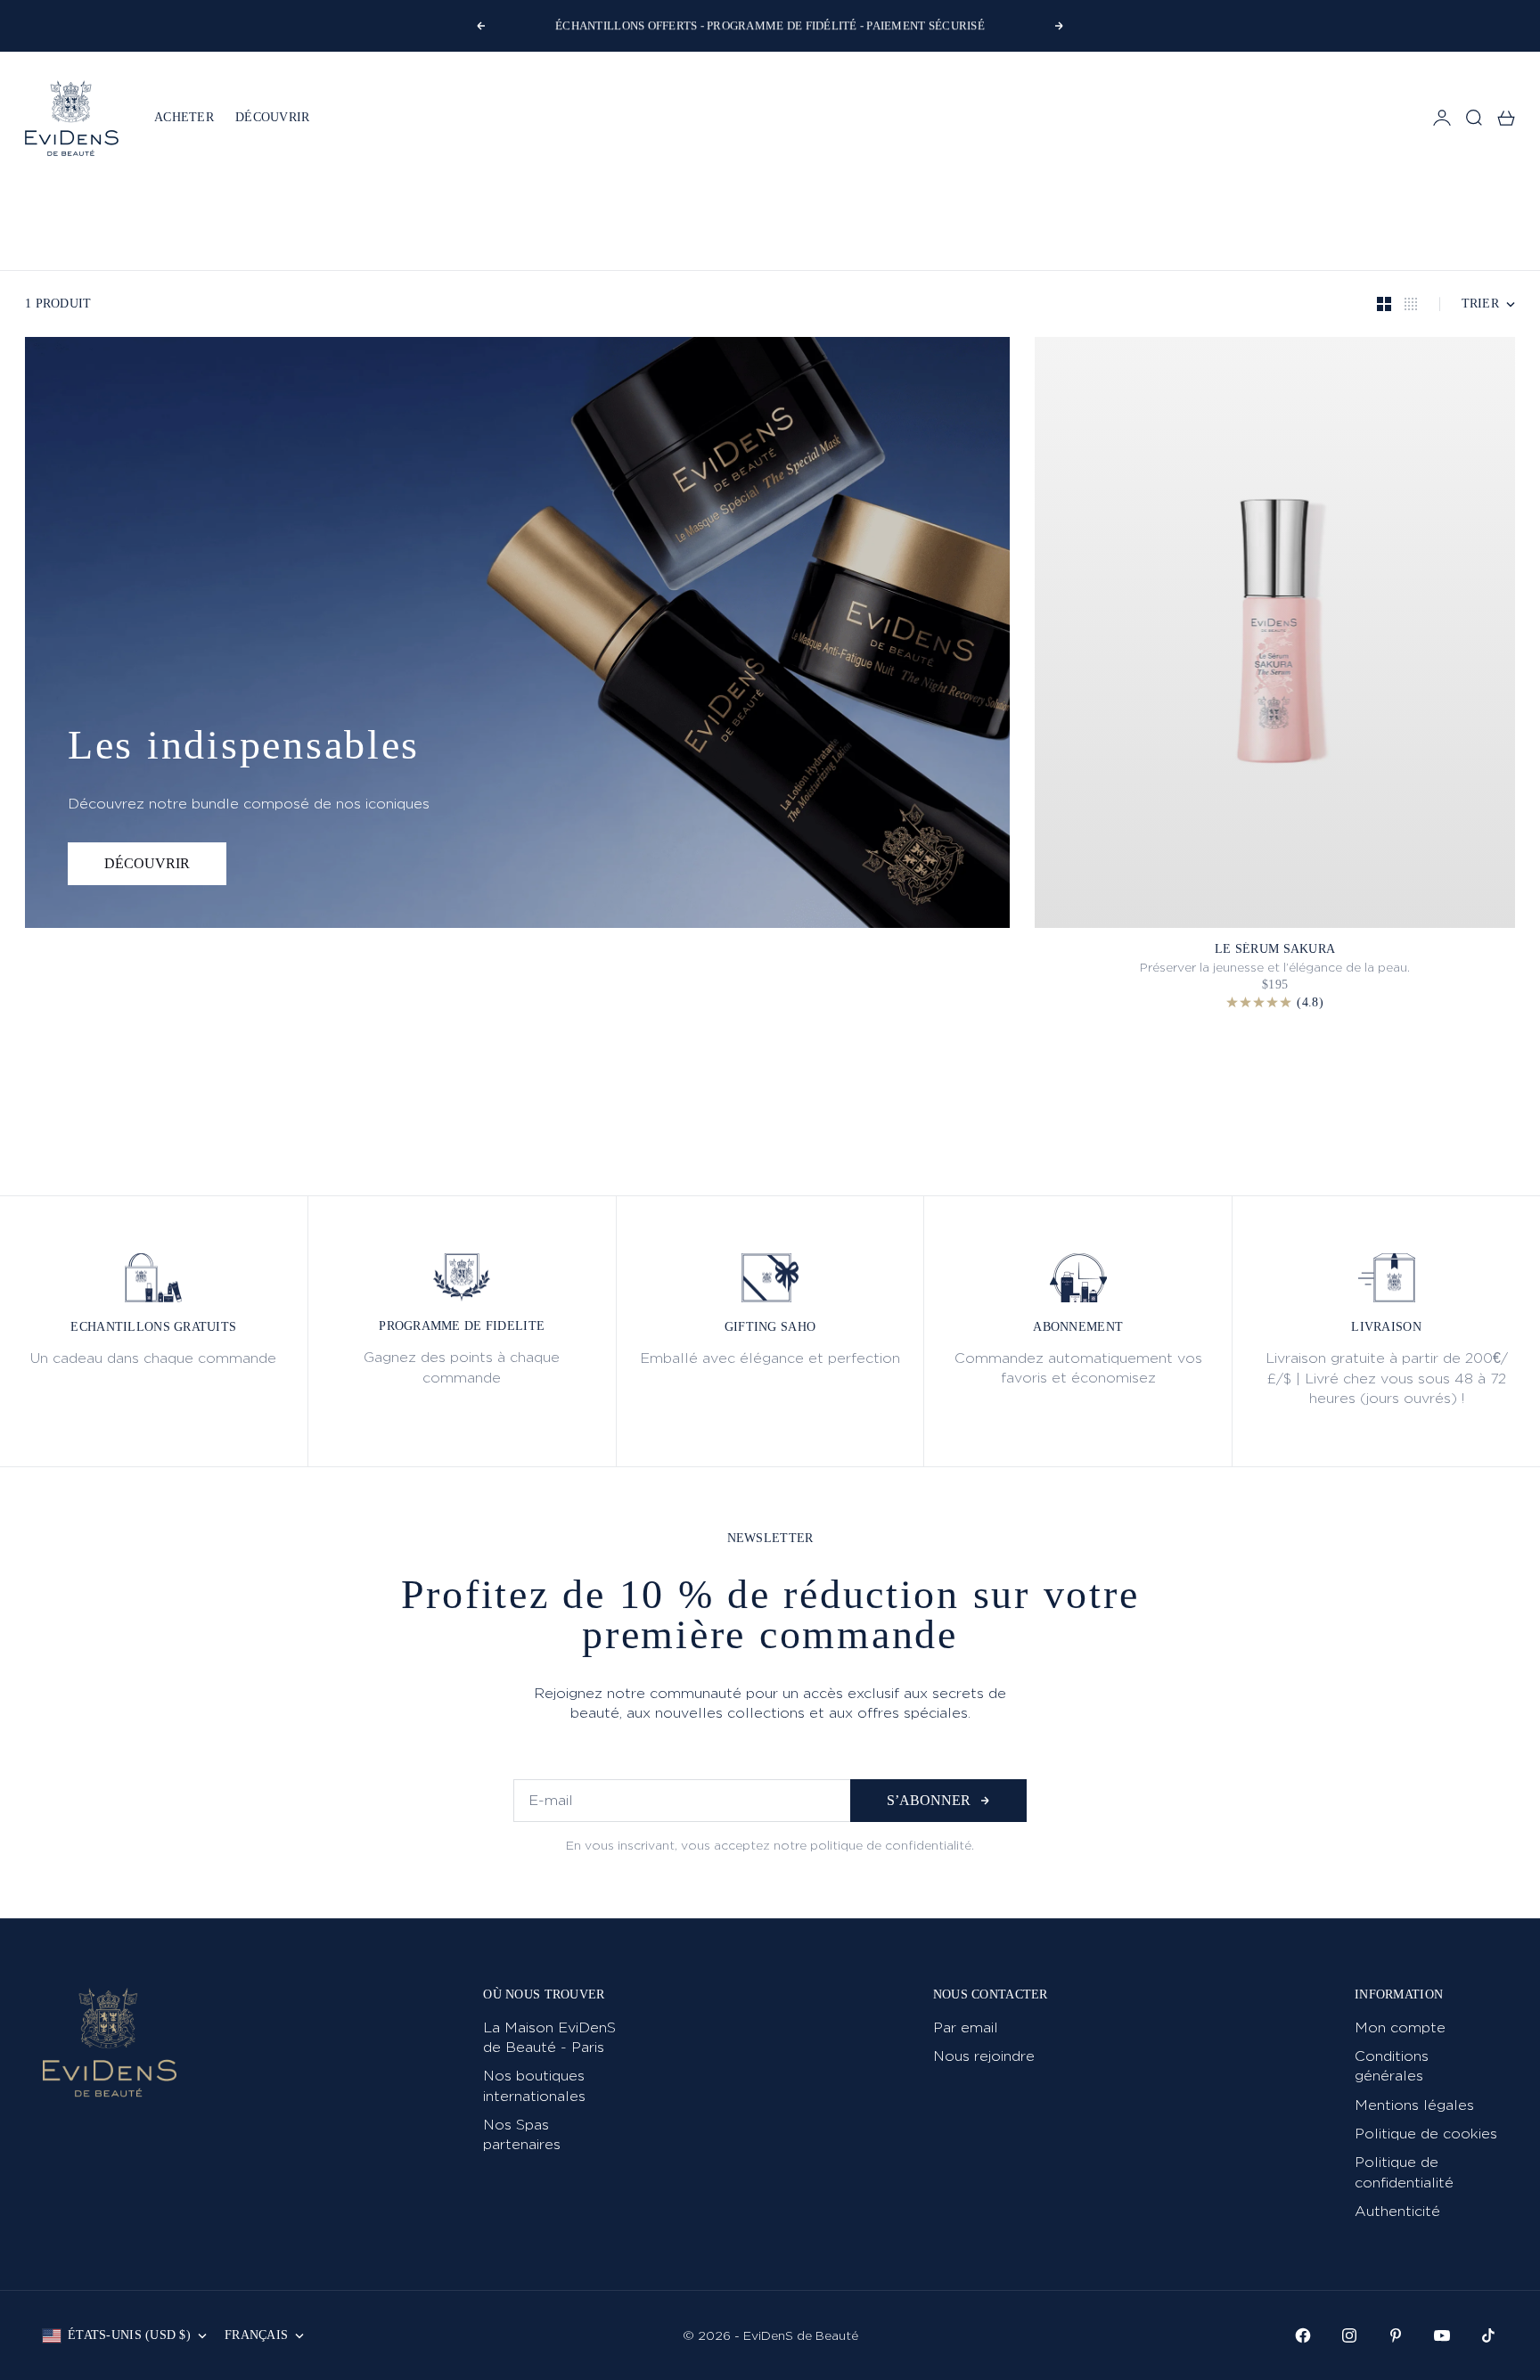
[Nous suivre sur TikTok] (1488, 2335)
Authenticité (1397, 2211)
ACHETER (184, 117)
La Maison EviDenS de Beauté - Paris (549, 2037)
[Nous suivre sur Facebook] (1303, 2335)
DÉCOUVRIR (273, 117)
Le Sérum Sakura (1275, 949)
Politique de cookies (1426, 2134)
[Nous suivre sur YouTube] (1442, 2335)
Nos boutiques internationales (534, 2085)
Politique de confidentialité (1404, 2172)
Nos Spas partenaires (522, 2134)
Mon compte (1400, 2027)
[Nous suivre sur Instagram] (1349, 2335)
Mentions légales (1414, 2105)
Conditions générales (1392, 2066)
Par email (966, 2027)
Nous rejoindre (984, 2056)
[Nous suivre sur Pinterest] (1396, 2335)
